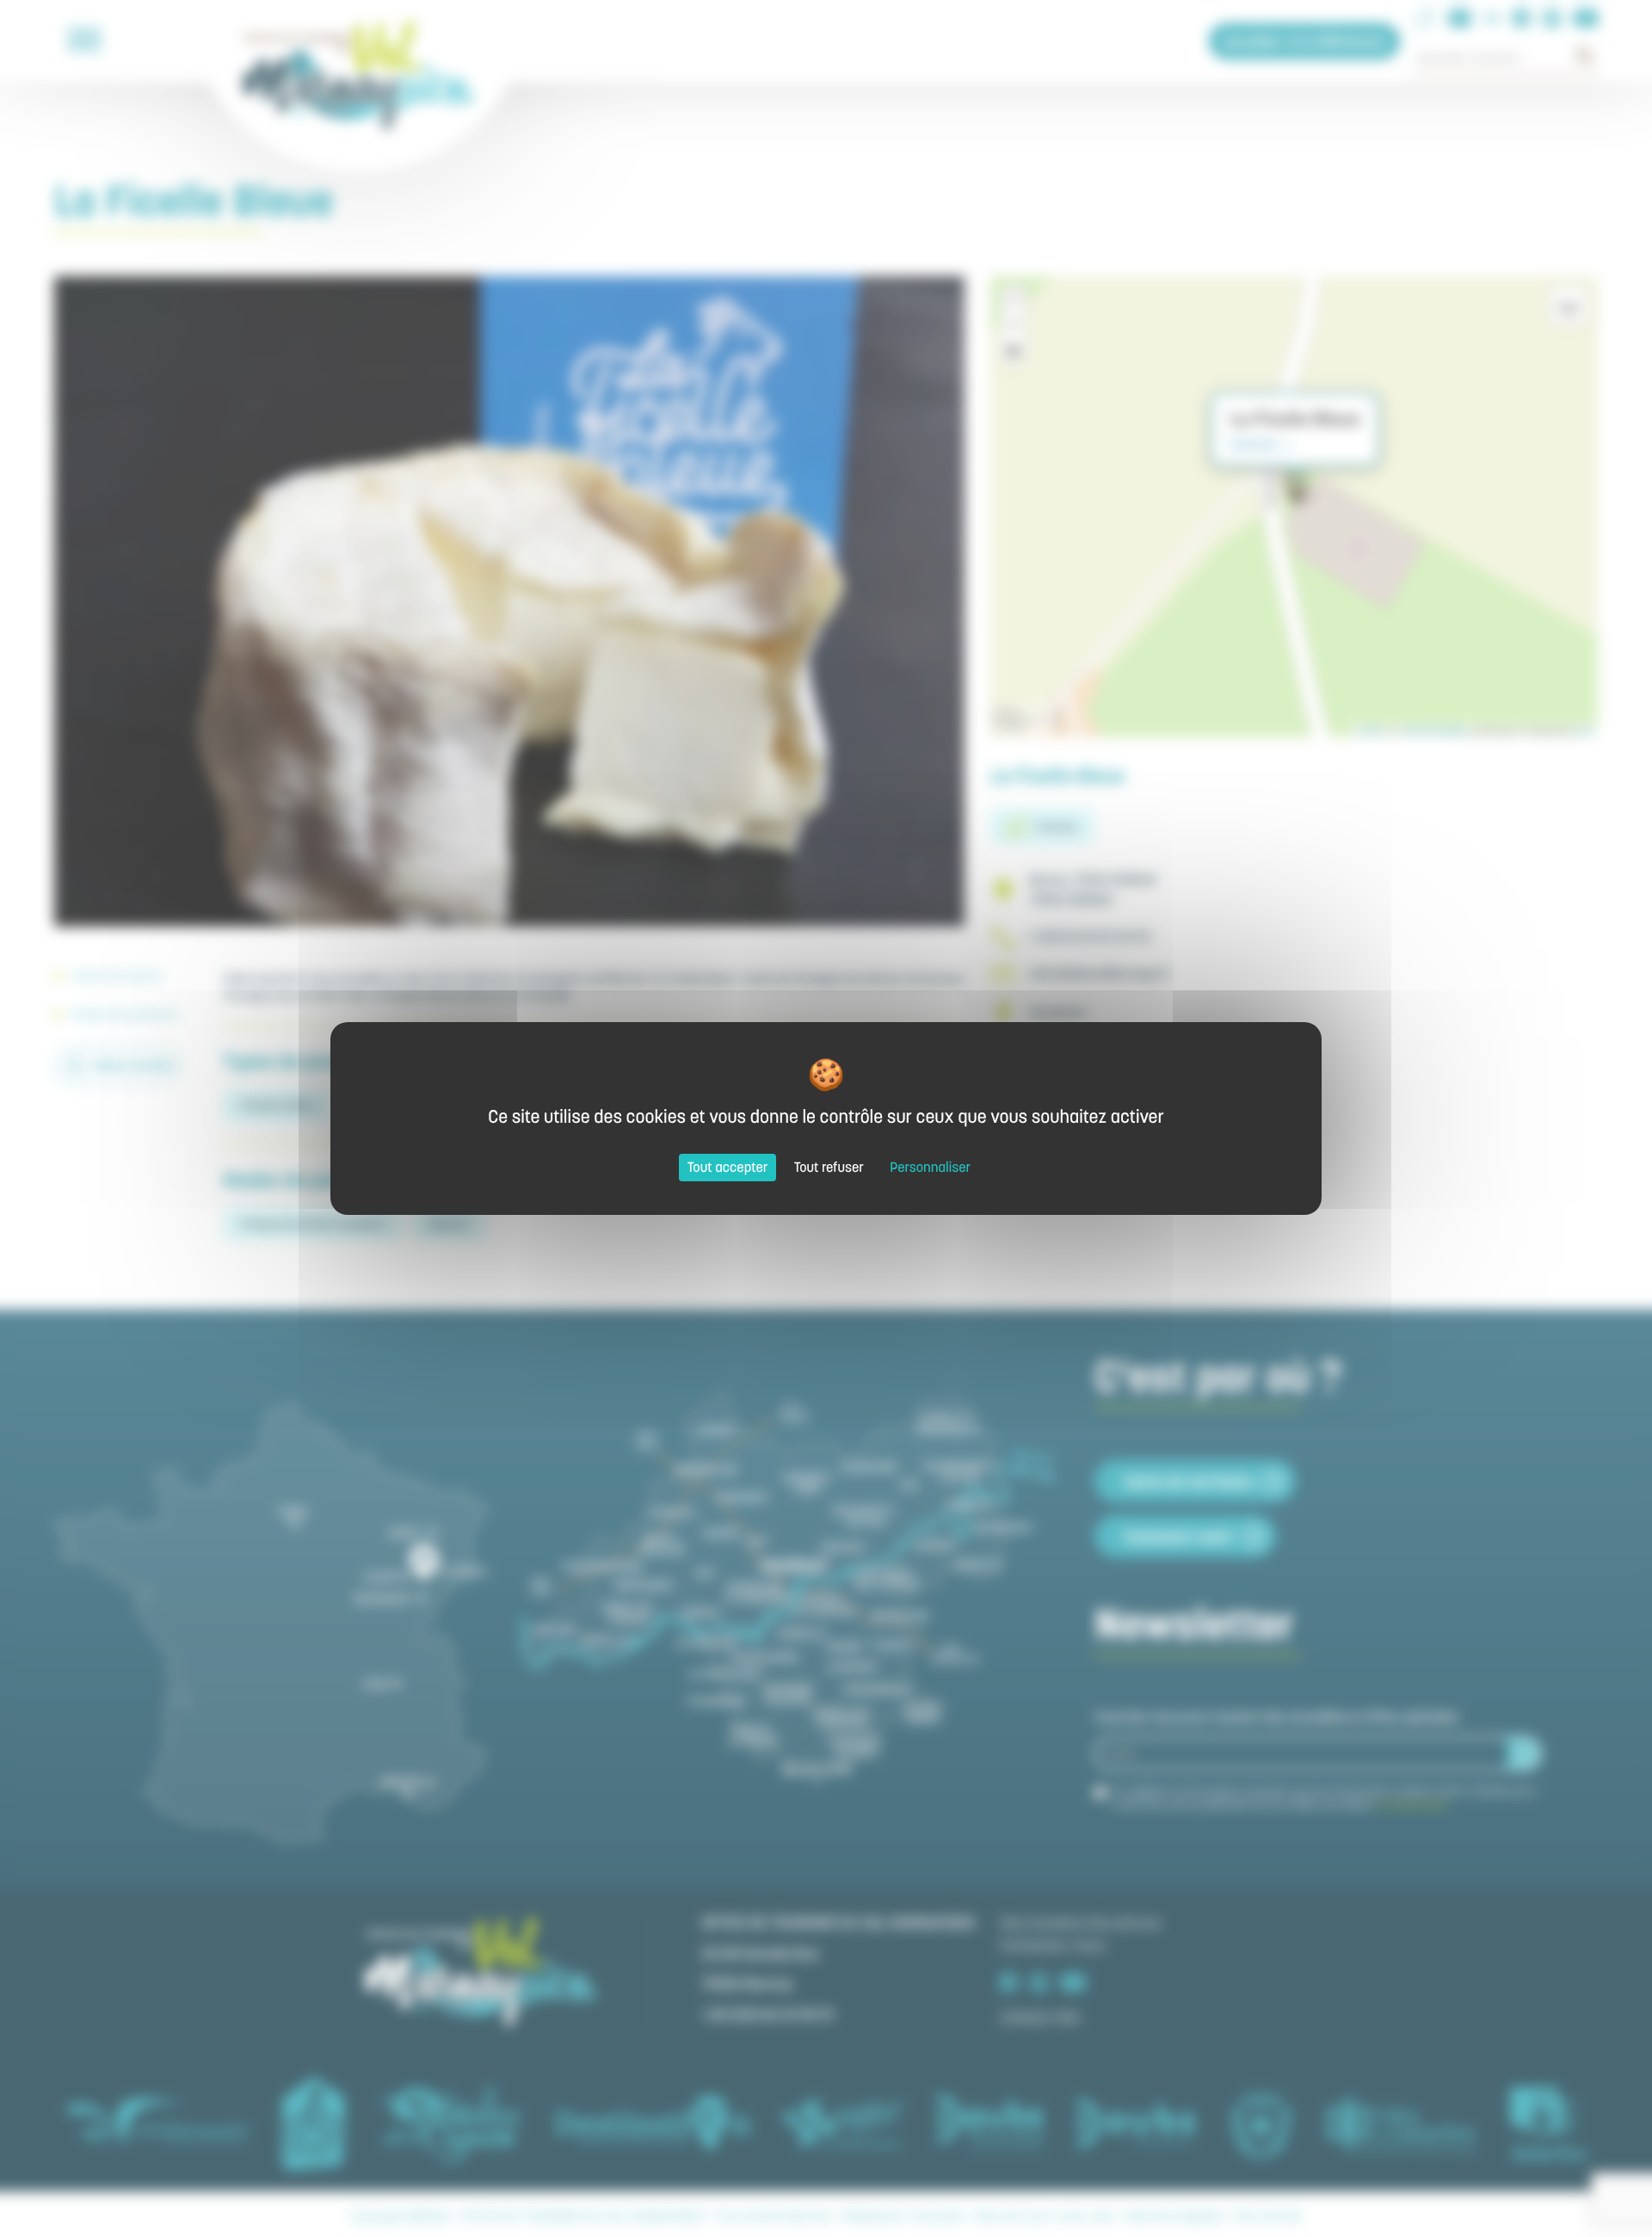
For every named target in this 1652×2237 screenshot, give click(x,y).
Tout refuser (829, 1168)
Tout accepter (728, 1168)
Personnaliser (930, 1168)
